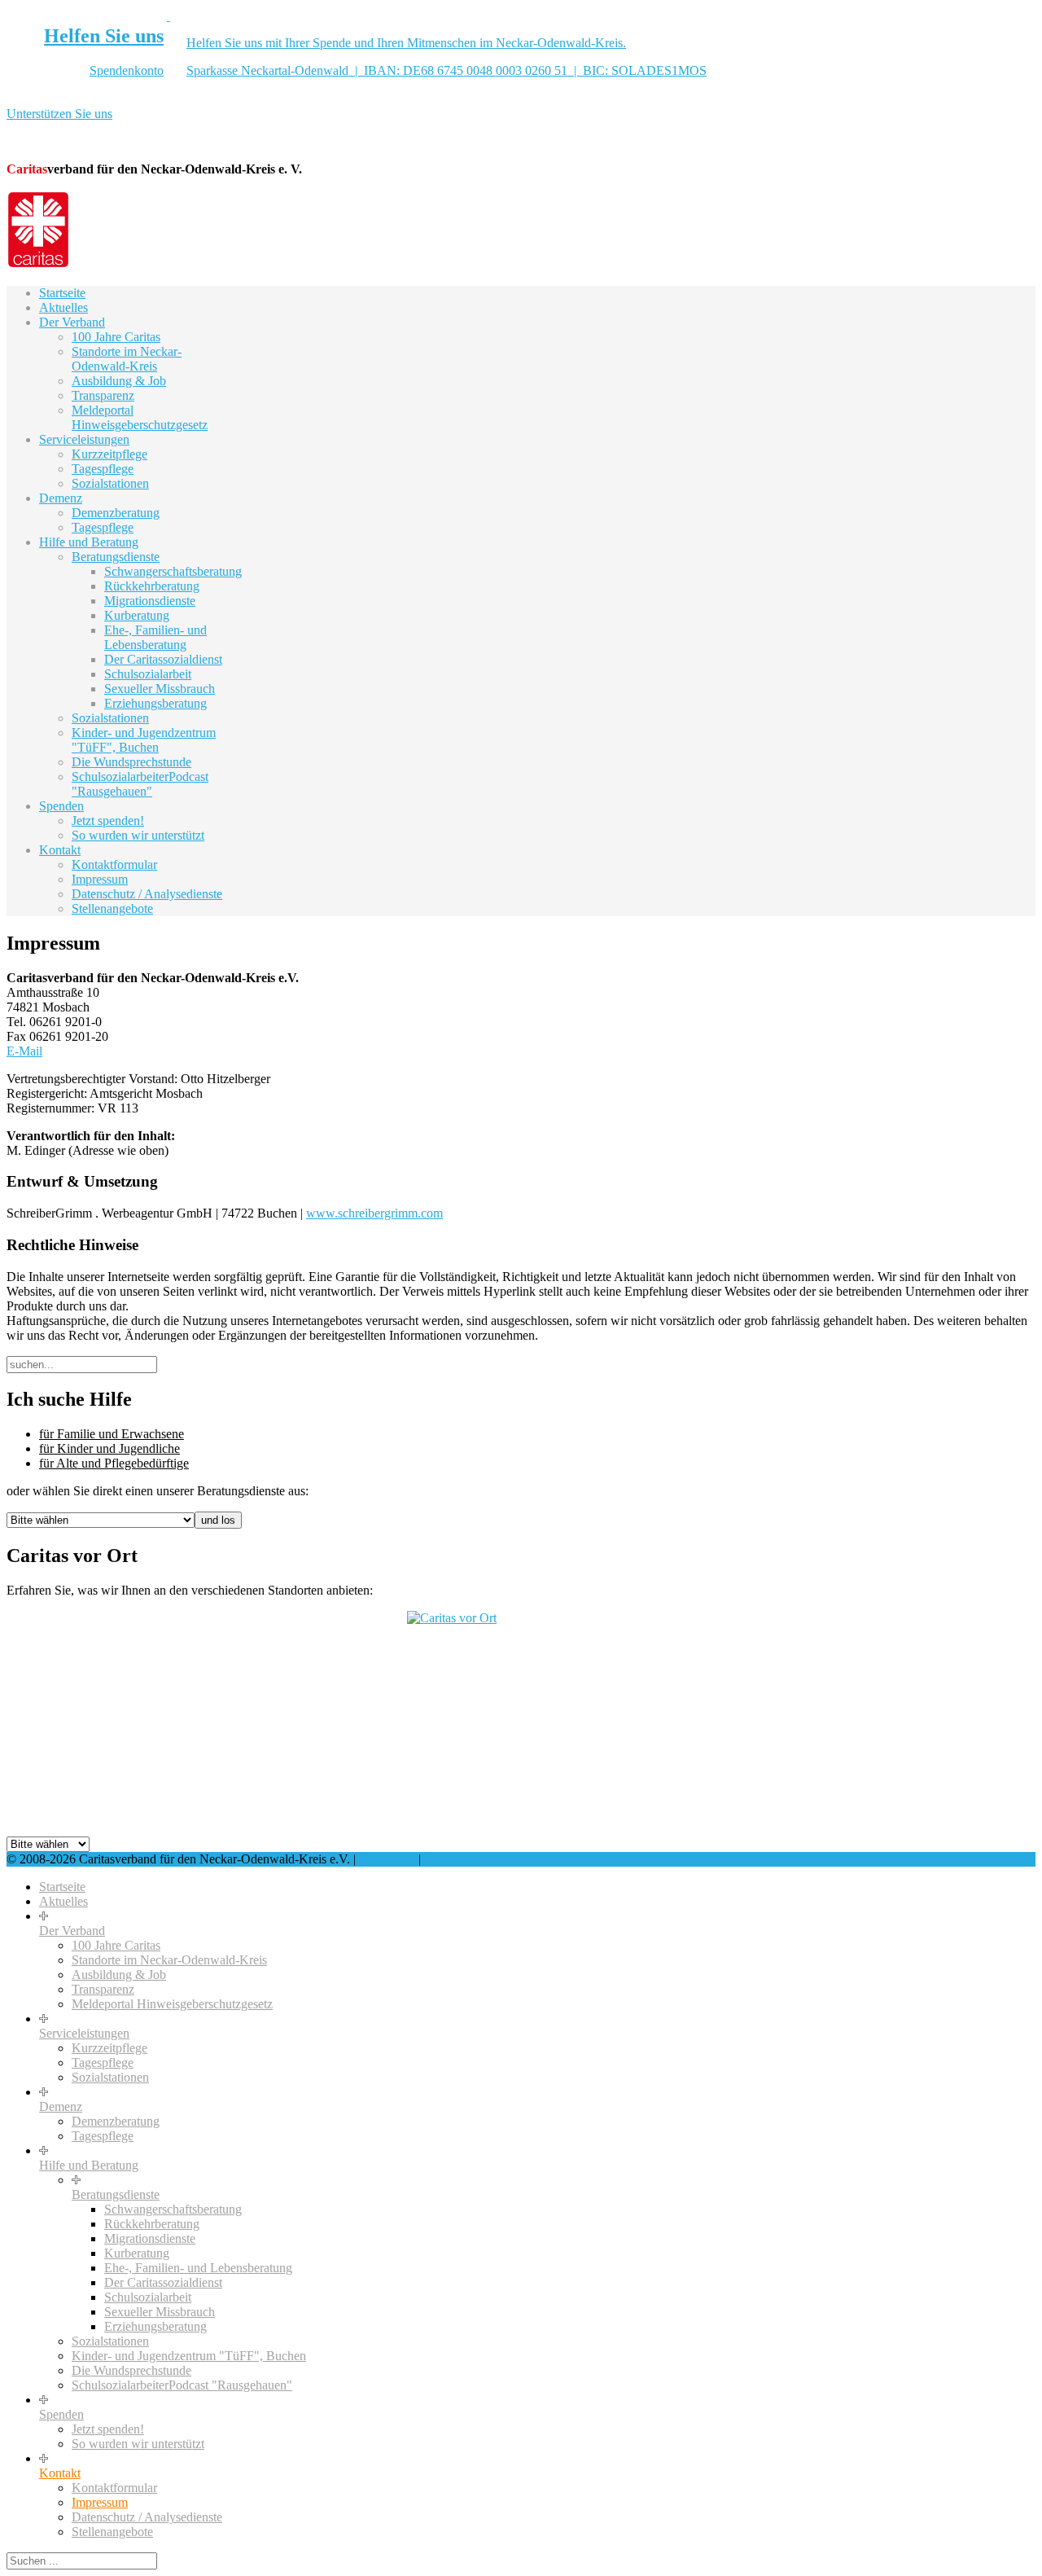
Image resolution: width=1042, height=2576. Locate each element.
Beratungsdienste (116, 557)
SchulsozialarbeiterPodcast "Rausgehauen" (140, 784)
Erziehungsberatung (155, 703)
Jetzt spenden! (108, 821)
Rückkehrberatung (152, 586)
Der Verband (72, 322)
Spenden (61, 806)
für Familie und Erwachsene (112, 1434)
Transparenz (103, 395)
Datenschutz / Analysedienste (147, 894)
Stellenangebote (112, 908)
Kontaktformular (114, 865)
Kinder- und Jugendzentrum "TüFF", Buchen (144, 740)
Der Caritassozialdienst (163, 659)
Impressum (100, 879)
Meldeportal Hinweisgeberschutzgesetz (140, 417)
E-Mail (24, 1051)
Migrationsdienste (150, 601)
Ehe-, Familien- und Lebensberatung (155, 637)
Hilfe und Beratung (89, 542)
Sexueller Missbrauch (160, 689)
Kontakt (60, 850)
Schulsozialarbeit (148, 674)
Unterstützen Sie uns (59, 114)
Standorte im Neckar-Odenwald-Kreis (127, 359)
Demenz (61, 498)
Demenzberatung (116, 513)
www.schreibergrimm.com (374, 1213)
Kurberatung (137, 615)
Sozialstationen (110, 483)
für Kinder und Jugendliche (109, 1448)
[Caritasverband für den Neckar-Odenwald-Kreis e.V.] (38, 265)
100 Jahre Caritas (116, 337)
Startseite (62, 293)
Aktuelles (63, 307)
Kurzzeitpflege (109, 454)
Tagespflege (103, 469)
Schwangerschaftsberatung (173, 571)
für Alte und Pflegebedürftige (114, 1463)
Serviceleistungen (84, 439)
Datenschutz (456, 1859)
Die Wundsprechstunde (131, 762)
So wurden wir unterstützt (138, 835)
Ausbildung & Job (119, 381)
